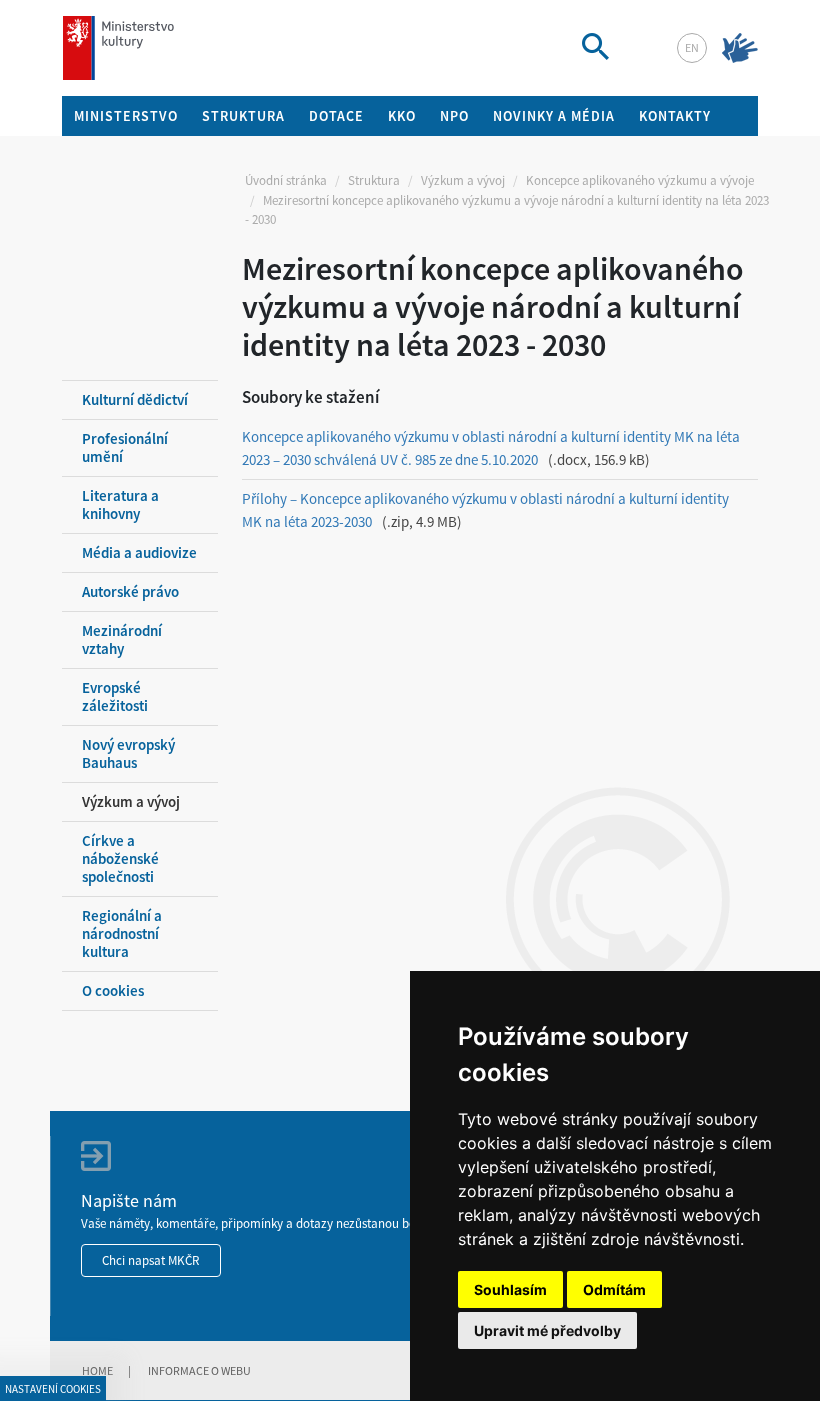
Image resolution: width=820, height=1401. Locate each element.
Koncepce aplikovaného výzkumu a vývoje (640, 180)
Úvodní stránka (286, 180)
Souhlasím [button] (510, 1289)
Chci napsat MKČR (151, 1260)
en (692, 47)
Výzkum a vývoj (463, 180)
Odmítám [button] (614, 1289)
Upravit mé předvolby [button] (547, 1330)
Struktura (374, 180)
